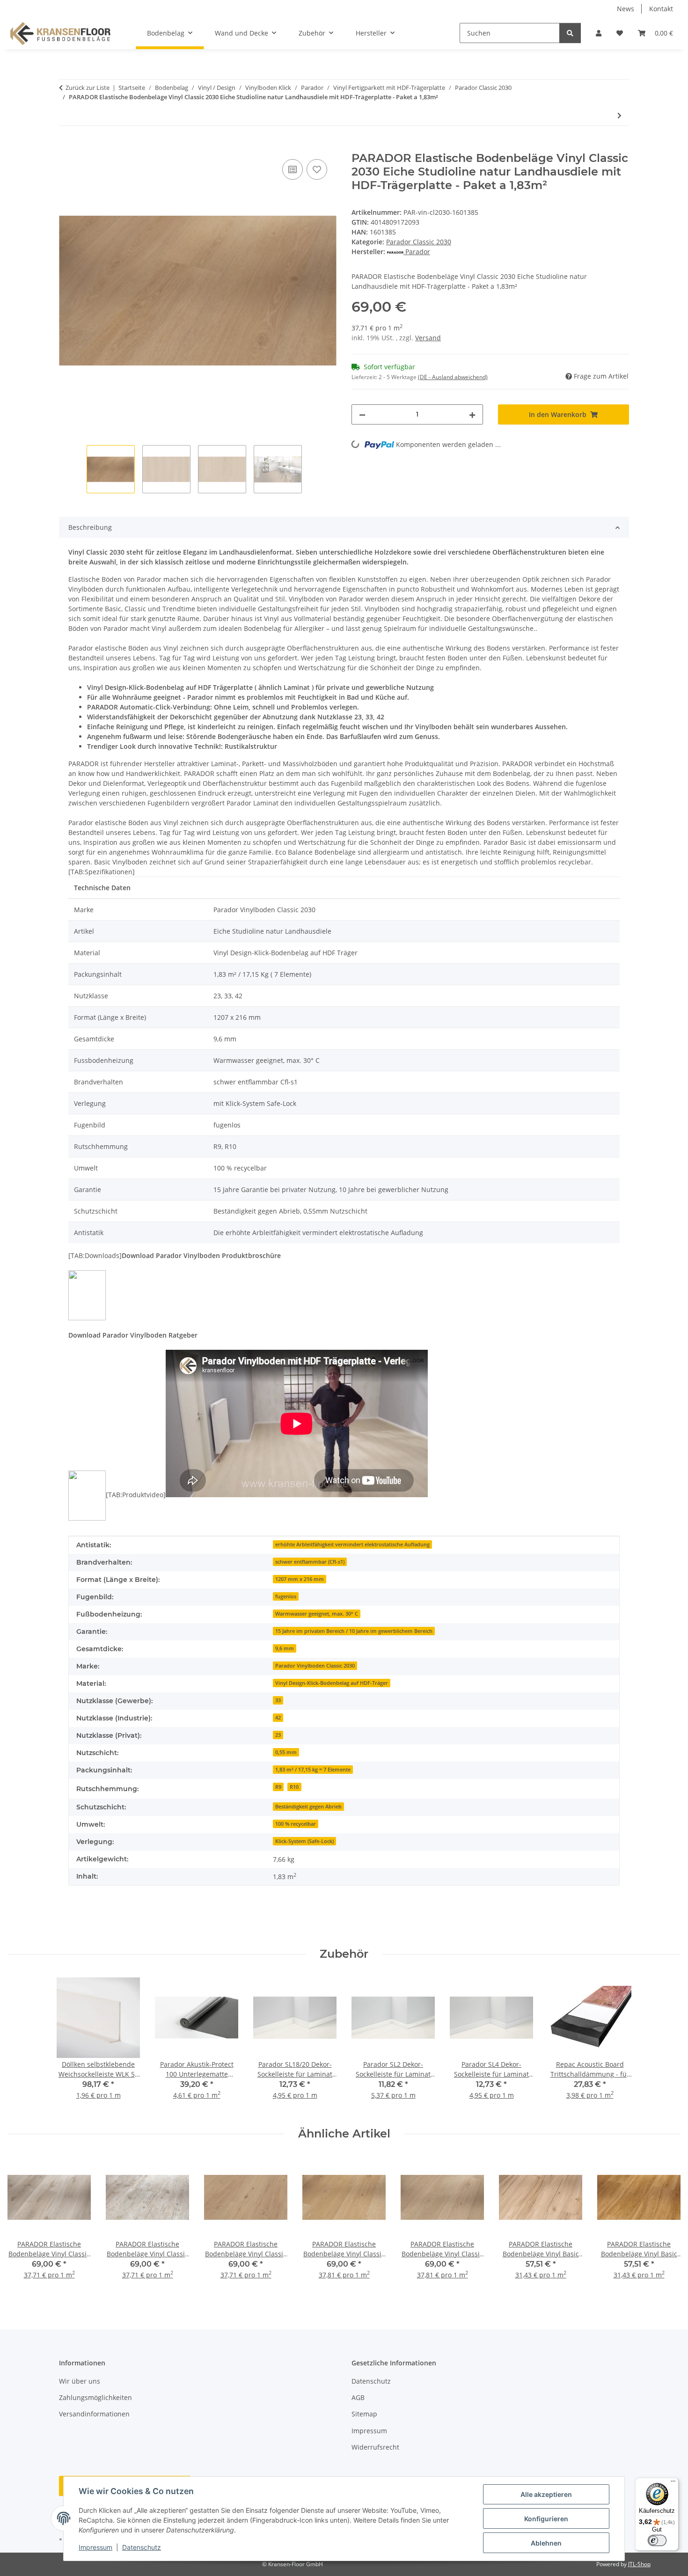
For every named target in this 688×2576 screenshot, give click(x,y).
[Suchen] (570, 33)
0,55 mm (286, 1752)
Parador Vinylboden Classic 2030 (315, 1666)
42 (278, 1718)
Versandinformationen (94, 2414)
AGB (358, 2397)
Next (665, 2224)
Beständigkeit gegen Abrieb (308, 1807)
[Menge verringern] (362, 414)
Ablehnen (546, 2543)
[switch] (657, 2540)
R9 (278, 1787)
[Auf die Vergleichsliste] (293, 169)
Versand (428, 338)
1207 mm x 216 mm (300, 1579)
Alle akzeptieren (546, 2494)
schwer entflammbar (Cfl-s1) (310, 1562)
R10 (294, 1787)
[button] (599, 33)
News (626, 9)
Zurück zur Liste (88, 88)
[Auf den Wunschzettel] (317, 169)
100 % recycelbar (296, 1824)
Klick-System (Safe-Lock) (304, 1841)
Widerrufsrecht (375, 2447)
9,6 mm (285, 1648)
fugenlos (286, 1596)
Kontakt (661, 9)
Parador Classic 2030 (419, 242)
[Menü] (673, 2483)
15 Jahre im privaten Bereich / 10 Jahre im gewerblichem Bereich (354, 1631)
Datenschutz (142, 2547)
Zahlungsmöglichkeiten (95, 2397)
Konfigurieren (546, 2519)
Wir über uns (80, 2381)
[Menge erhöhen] (472, 414)
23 (278, 1735)
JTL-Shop (639, 2564)
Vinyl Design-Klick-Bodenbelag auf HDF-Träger (332, 1683)
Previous (23, 2224)
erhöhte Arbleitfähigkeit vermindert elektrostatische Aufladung (352, 1544)
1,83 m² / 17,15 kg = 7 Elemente (313, 1770)
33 (278, 1700)
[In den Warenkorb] (66, 146)
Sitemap (364, 2414)
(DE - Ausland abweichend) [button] (453, 377)
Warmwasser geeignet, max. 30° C (317, 1614)
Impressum (95, 2547)
